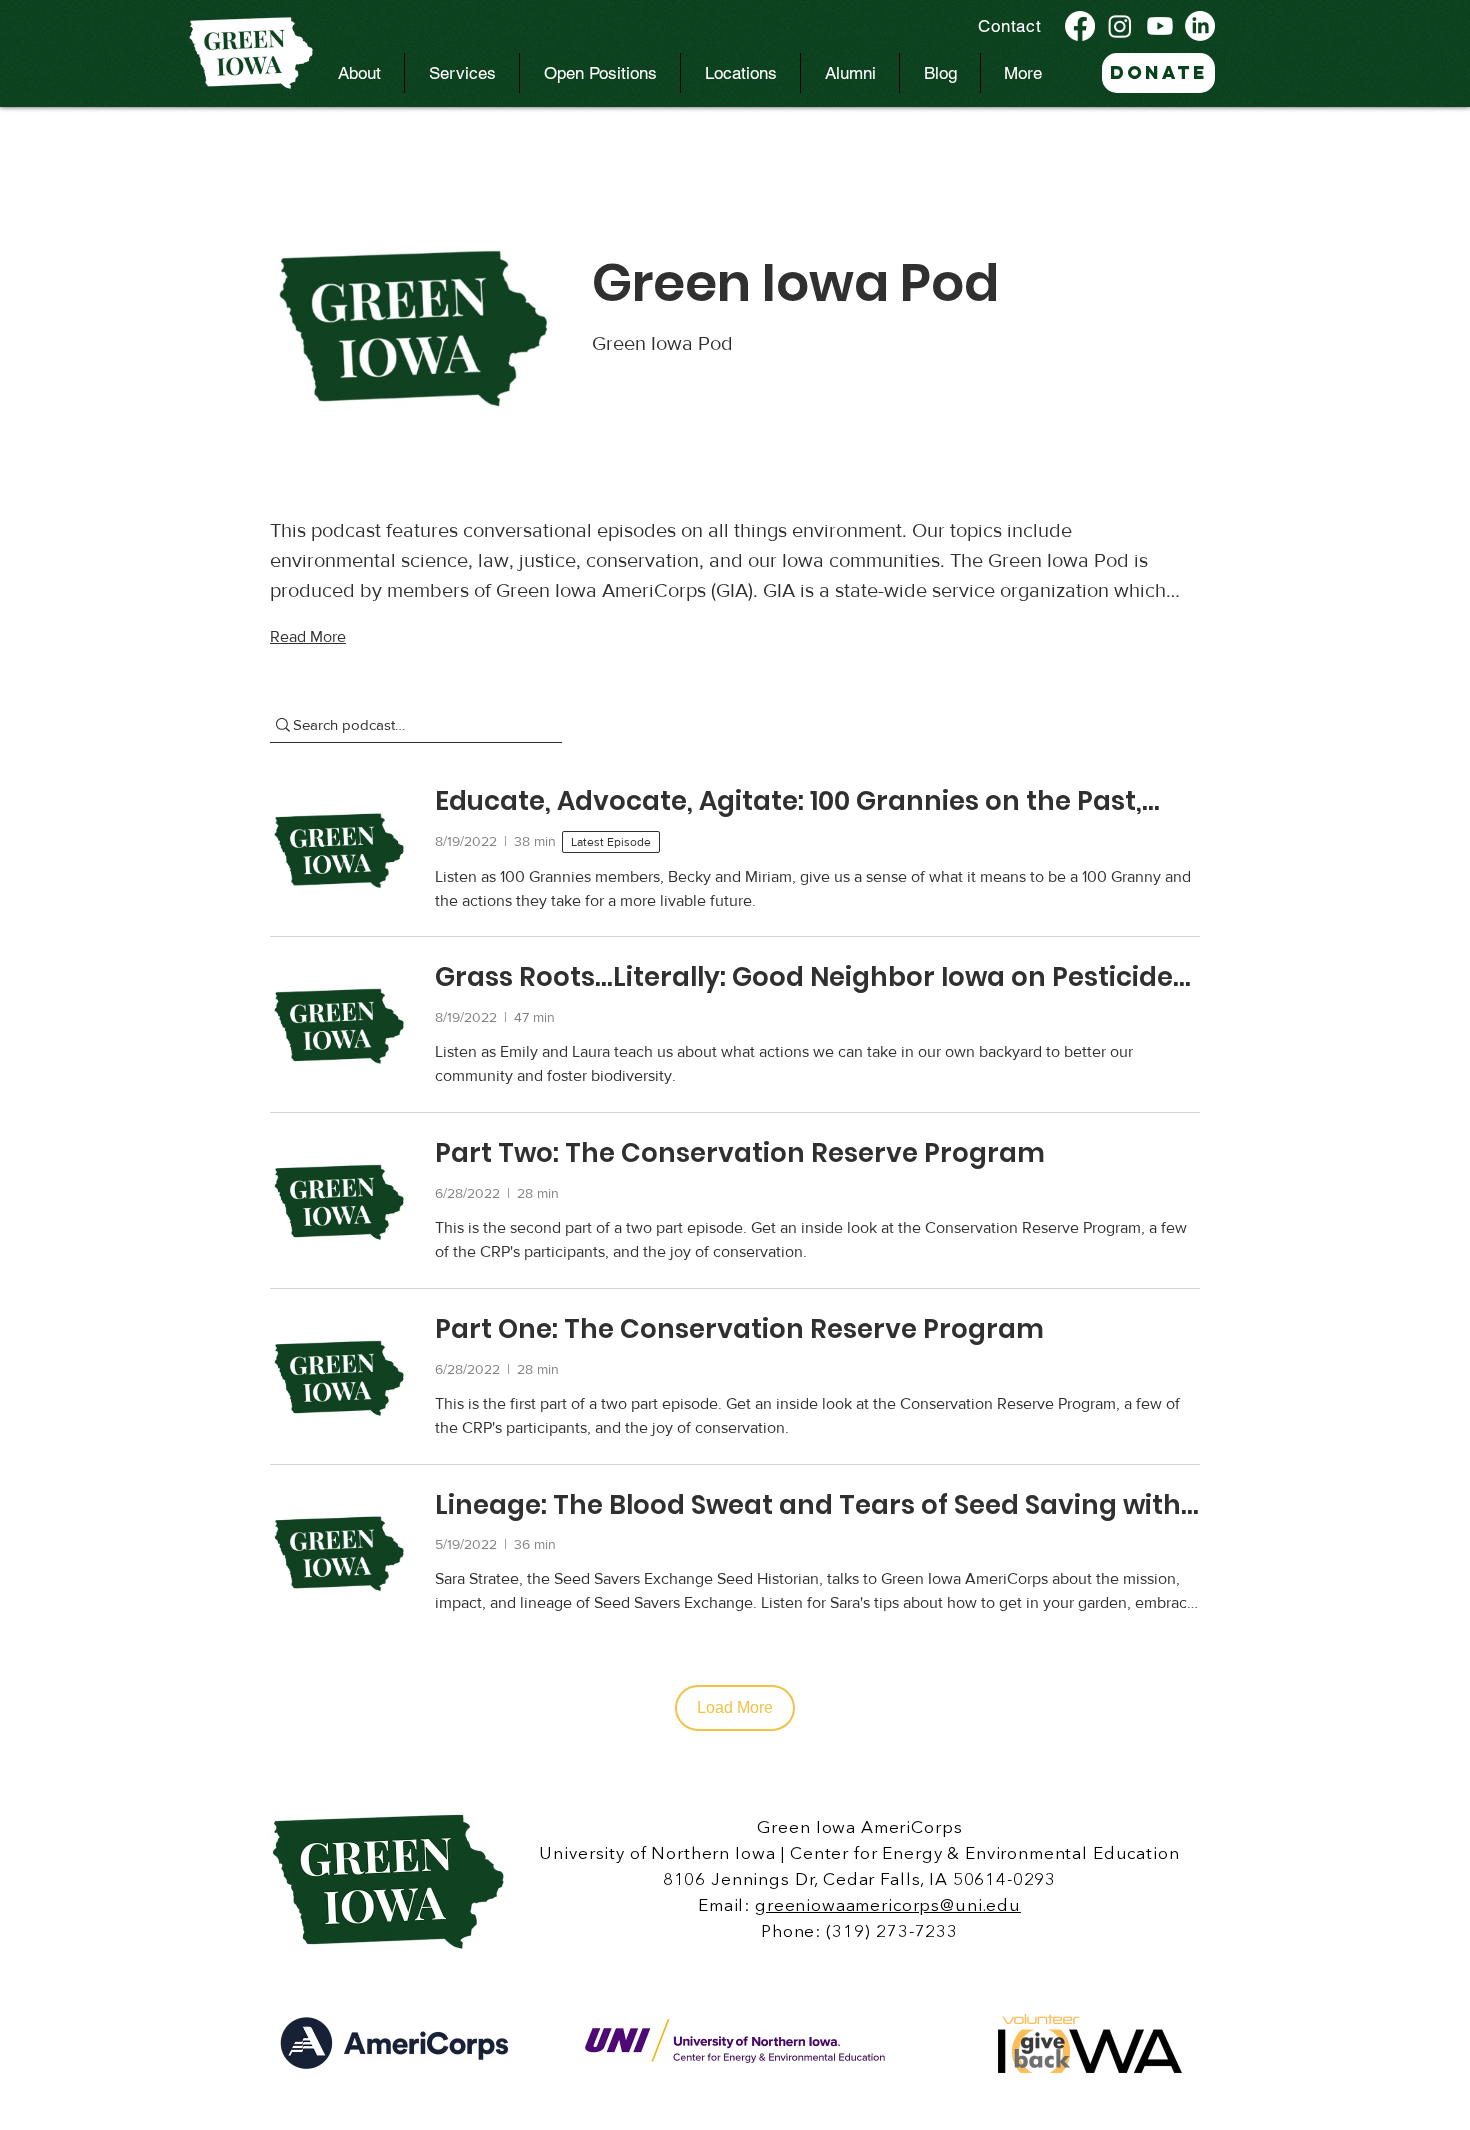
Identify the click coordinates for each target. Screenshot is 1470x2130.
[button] (359, 73)
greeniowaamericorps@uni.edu (888, 1906)
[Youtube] (1160, 26)
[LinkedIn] (1200, 26)
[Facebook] (1080, 26)
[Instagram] (1120, 26)
